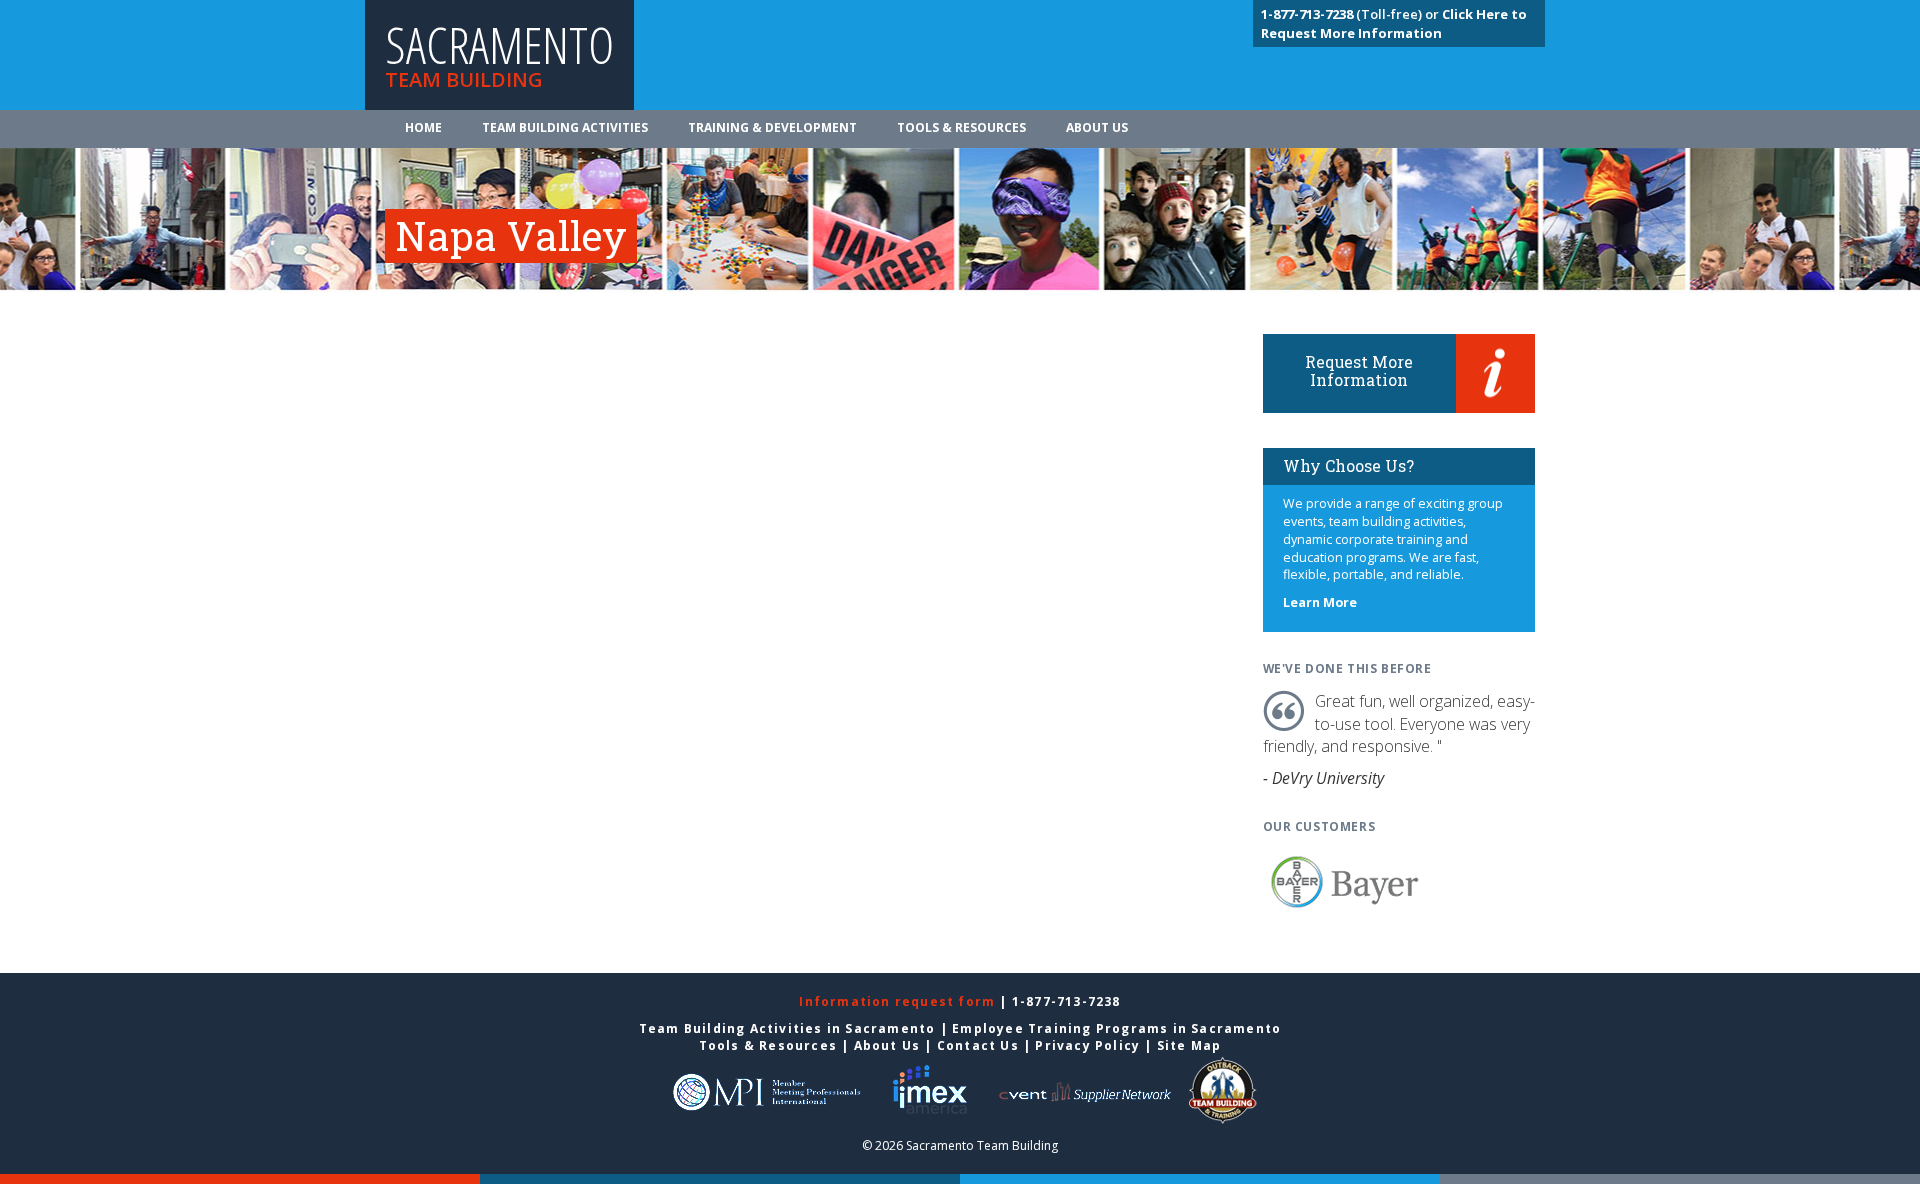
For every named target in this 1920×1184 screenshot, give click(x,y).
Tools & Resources (961, 127)
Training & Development (772, 127)
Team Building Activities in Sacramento (787, 1028)
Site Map (1189, 1045)
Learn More (1320, 602)
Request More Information (1359, 370)
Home (423, 127)
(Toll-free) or (1351, 14)
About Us (1097, 127)
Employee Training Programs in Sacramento (1116, 1028)
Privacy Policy (1087, 1045)
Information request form (899, 1001)
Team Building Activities (565, 127)
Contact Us (978, 1045)
